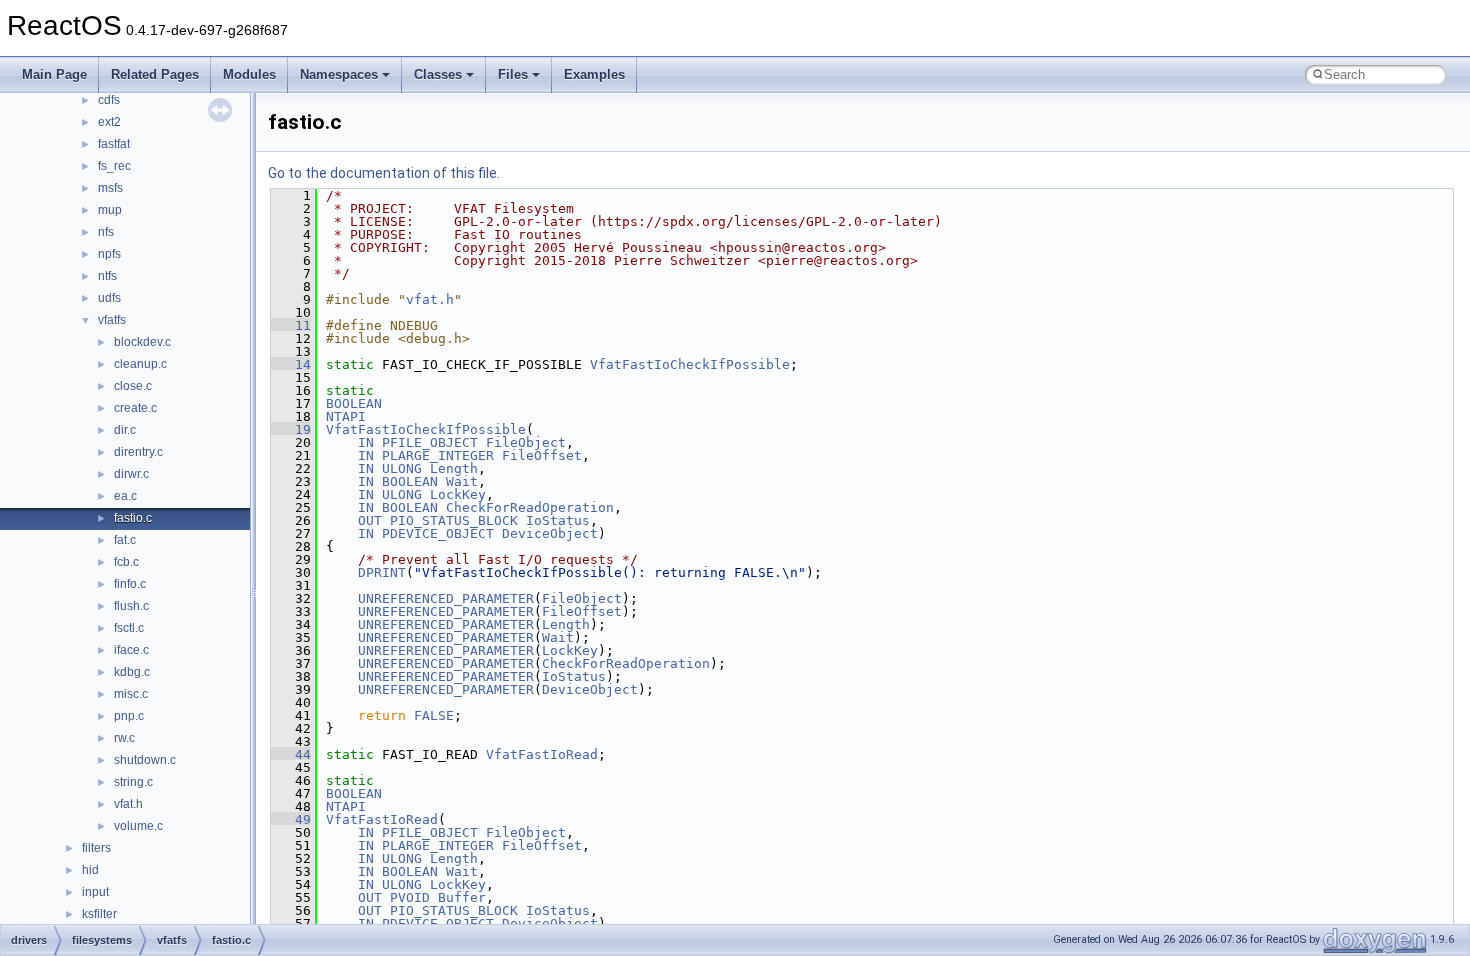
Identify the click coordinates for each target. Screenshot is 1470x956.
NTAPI (346, 416)
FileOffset (542, 455)
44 (291, 754)
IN (366, 442)
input (95, 892)
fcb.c (126, 562)
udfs (109, 298)
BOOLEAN (354, 403)
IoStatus (558, 520)
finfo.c (130, 584)
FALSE (434, 715)
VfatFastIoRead (542, 754)
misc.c (131, 694)
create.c (135, 408)
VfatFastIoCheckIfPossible (690, 364)
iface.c (131, 650)
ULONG (402, 468)
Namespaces (339, 74)
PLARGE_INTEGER (438, 455)
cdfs (109, 100)
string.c (133, 782)
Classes (438, 74)
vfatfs (112, 320)
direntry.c (138, 452)
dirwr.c (131, 474)
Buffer (462, 897)
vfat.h (128, 804)
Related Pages (155, 74)
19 (291, 429)
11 (291, 325)
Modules (249, 74)
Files (513, 74)
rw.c (124, 738)
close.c (133, 386)
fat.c (125, 540)
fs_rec (114, 166)
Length (454, 468)
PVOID (410, 897)
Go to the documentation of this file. (384, 173)
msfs (110, 188)
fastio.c (133, 518)
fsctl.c (129, 628)
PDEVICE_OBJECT (438, 533)
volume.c (138, 826)
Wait (462, 481)
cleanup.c (140, 364)
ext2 (109, 122)
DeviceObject (550, 533)
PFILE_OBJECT (430, 442)
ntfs (107, 276)
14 (291, 364)
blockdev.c (142, 342)
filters (96, 848)
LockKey (458, 494)
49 (291, 819)
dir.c (125, 430)
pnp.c (129, 716)
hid (90, 870)
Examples (594, 74)
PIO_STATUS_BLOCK (454, 520)
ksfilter (99, 914)
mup (110, 210)
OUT (370, 520)
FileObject (526, 442)
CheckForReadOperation (530, 507)
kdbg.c (132, 672)
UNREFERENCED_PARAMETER (446, 598)
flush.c (131, 606)
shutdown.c (145, 760)
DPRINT (382, 572)
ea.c (125, 496)
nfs (106, 232)
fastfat (114, 144)
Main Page (54, 74)
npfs (109, 254)
